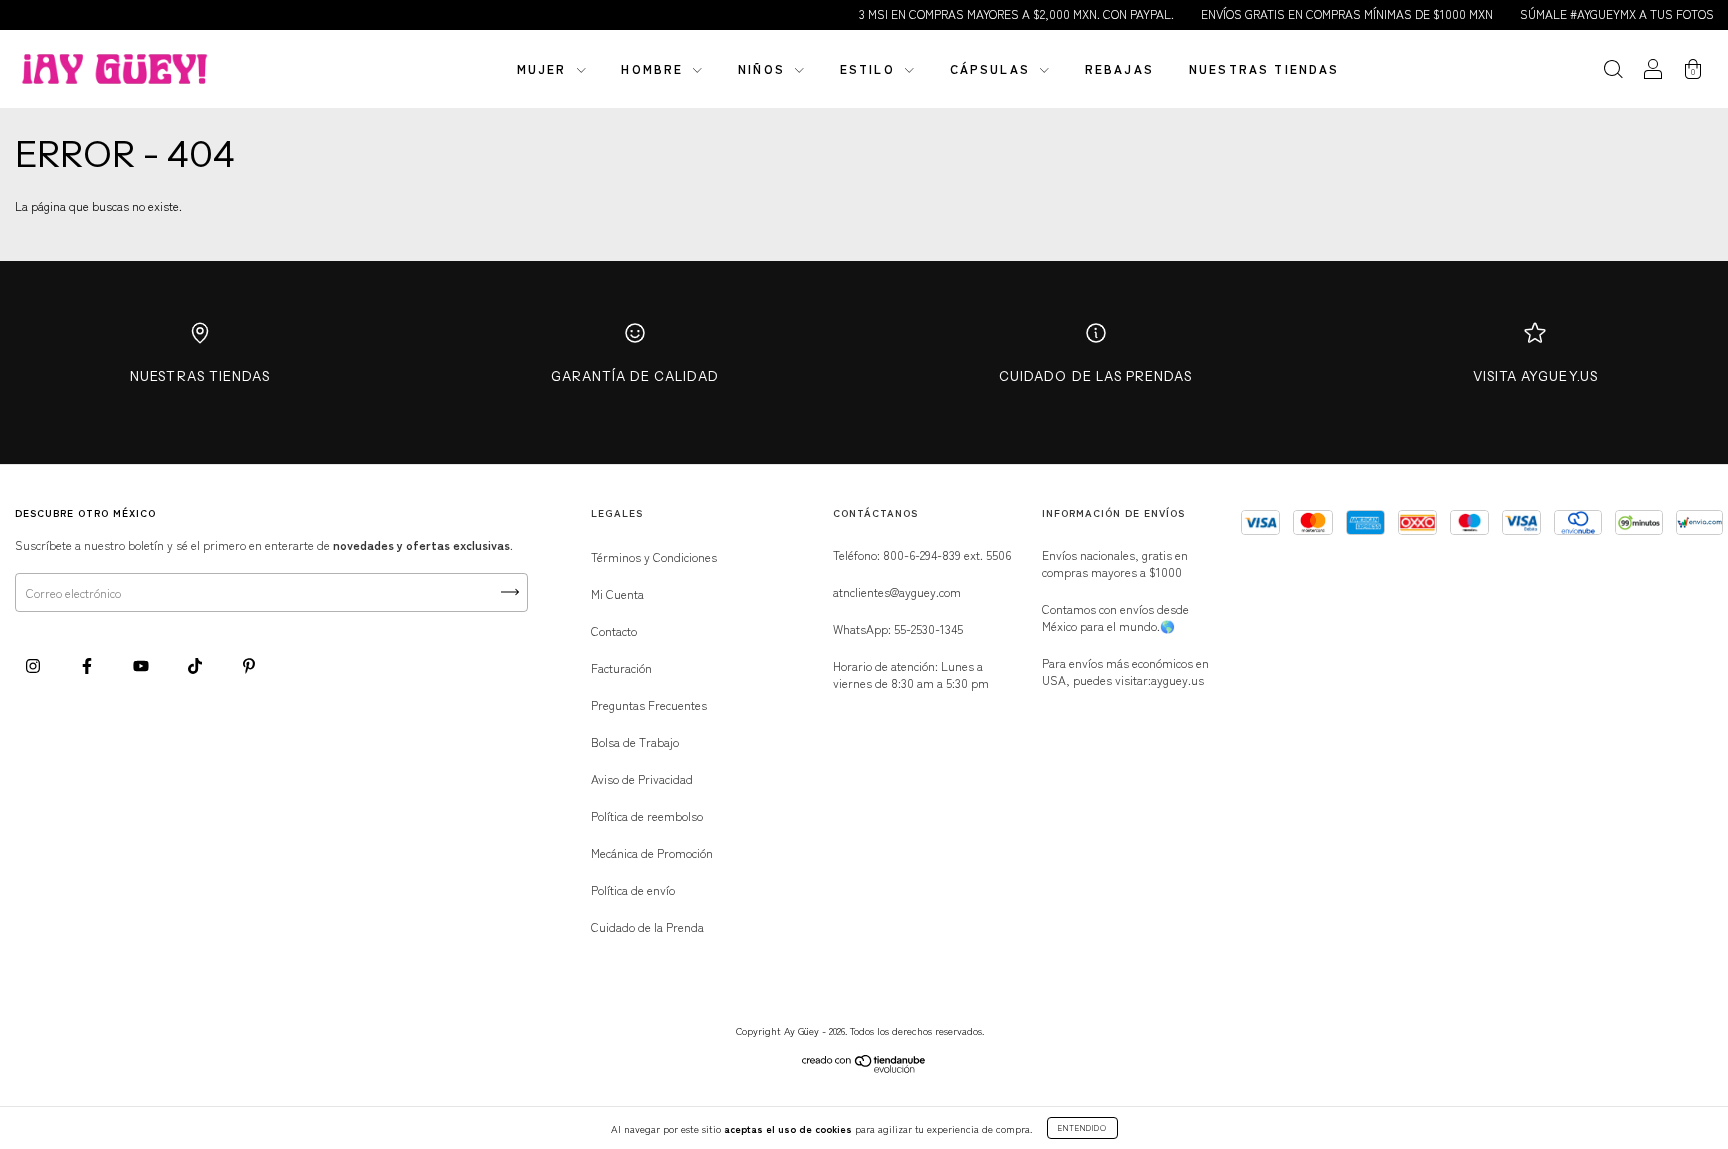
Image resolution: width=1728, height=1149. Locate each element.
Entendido (1082, 1127)
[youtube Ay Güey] (142, 664)
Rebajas (1119, 68)
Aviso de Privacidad (642, 778)
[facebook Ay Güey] (88, 664)
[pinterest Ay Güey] (249, 664)
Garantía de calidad (635, 376)
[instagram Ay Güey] (34, 664)
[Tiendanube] (864, 1067)
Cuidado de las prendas (1095, 376)
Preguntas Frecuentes (649, 704)
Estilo (870, 68)
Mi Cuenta (617, 593)
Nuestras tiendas (1264, 68)
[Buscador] (1613, 70)
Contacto (614, 630)
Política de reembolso (647, 815)
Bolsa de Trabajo (635, 741)
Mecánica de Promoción (652, 852)
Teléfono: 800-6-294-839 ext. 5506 (922, 554)
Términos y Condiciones (654, 556)
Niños (764, 68)
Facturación (621, 667)
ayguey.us (1177, 679)
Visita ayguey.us (1535, 376)
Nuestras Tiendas (200, 376)
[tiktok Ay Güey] (196, 664)
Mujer (544, 68)
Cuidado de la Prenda (647, 926)
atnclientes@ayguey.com (897, 591)
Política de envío (633, 889)
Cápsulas (992, 68)
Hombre (654, 68)
